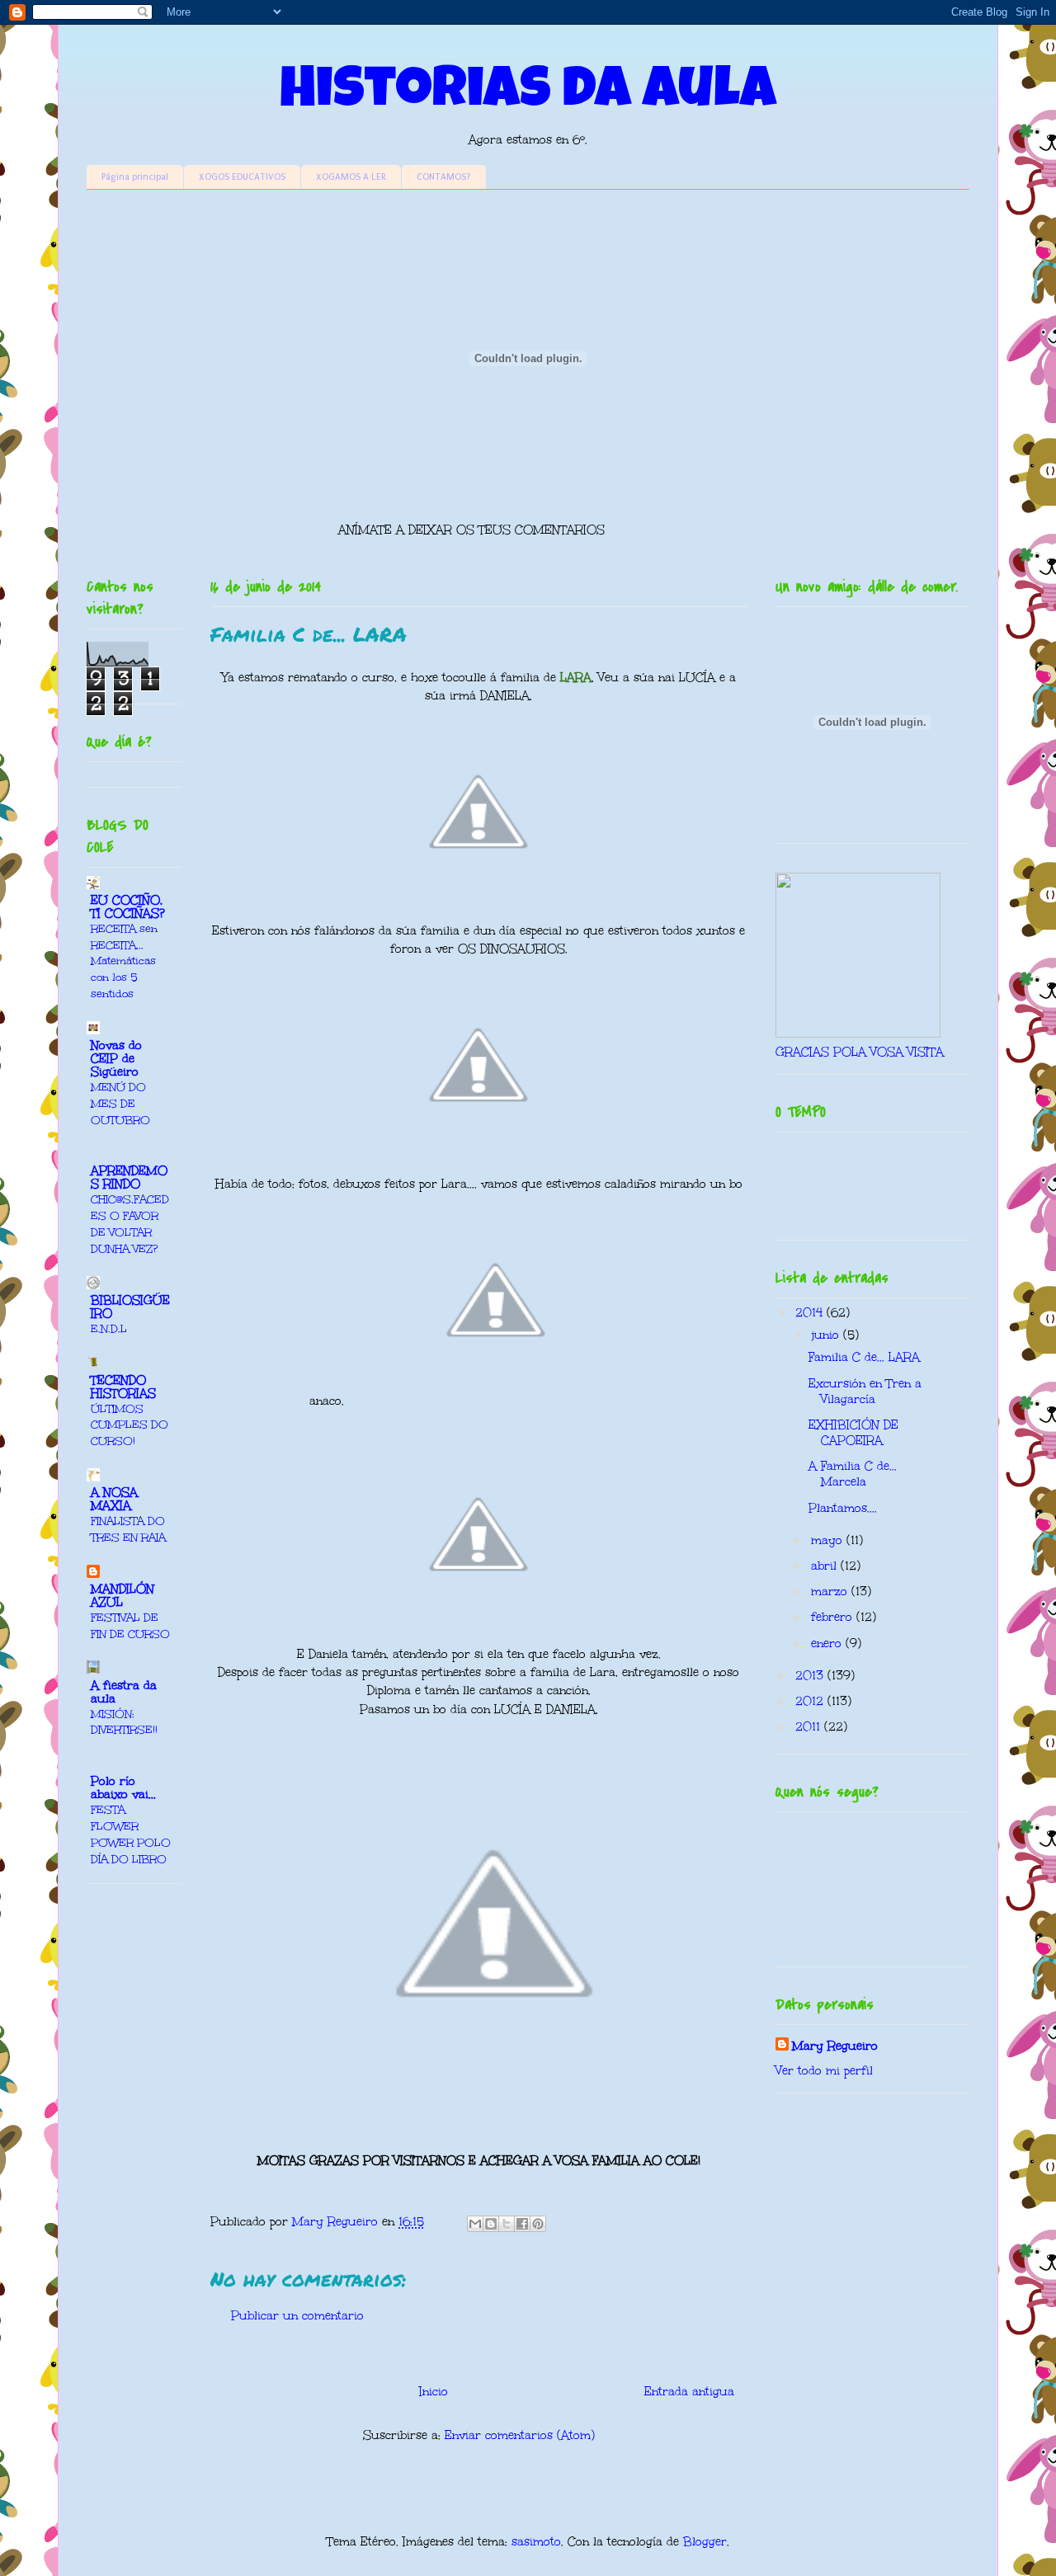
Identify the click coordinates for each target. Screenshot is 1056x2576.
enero (828, 1644)
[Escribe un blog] (491, 2224)
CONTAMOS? (444, 177)
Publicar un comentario (297, 2316)
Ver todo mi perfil (824, 2071)
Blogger (705, 2542)
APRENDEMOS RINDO (129, 1177)
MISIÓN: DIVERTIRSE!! (124, 1722)
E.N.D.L (109, 1328)
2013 (811, 1676)
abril (826, 1566)
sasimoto (536, 2542)
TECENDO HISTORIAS (123, 1387)
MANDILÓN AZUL (123, 1596)
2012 (811, 1701)
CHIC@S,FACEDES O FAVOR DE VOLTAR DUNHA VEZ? (130, 1223)
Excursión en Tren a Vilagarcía (865, 1392)
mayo (829, 1540)
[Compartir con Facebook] (522, 2224)
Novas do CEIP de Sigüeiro (116, 1059)
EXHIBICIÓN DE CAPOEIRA (853, 1433)
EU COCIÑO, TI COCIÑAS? (128, 907)
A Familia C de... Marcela (853, 1474)
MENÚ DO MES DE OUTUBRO (120, 1103)
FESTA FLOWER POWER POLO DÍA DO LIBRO (131, 1834)
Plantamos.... (843, 1508)
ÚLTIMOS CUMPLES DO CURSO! (130, 1425)
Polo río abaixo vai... (123, 1788)
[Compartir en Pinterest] (538, 2224)
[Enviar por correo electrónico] (475, 2224)
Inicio (434, 2392)
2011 (810, 1727)
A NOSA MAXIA (114, 1499)
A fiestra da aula (124, 1692)
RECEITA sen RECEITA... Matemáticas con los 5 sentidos (124, 961)
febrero (834, 1617)
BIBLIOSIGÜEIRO (130, 1307)
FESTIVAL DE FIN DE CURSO (130, 1625)
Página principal (135, 177)
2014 (811, 1313)
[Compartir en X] (507, 2224)
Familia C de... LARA (864, 1357)
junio (827, 1335)
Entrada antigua (689, 2392)
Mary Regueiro (835, 2046)
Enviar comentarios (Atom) (520, 2435)
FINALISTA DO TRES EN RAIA (128, 1529)
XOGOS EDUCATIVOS (242, 177)
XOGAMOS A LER (351, 177)
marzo (831, 1592)
